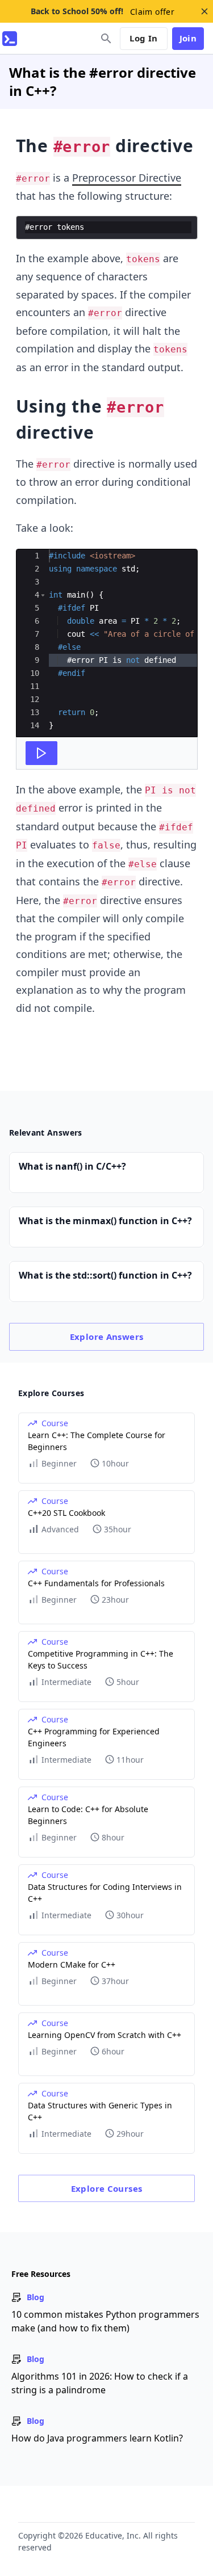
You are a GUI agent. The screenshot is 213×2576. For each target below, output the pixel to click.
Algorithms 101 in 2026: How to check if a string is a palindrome (100, 2383)
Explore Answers (107, 1337)
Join (188, 38)
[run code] (41, 753)
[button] (43, 595)
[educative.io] (10, 39)
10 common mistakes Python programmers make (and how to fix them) (105, 2321)
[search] (106, 39)
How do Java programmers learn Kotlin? (97, 2438)
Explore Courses (107, 2188)
